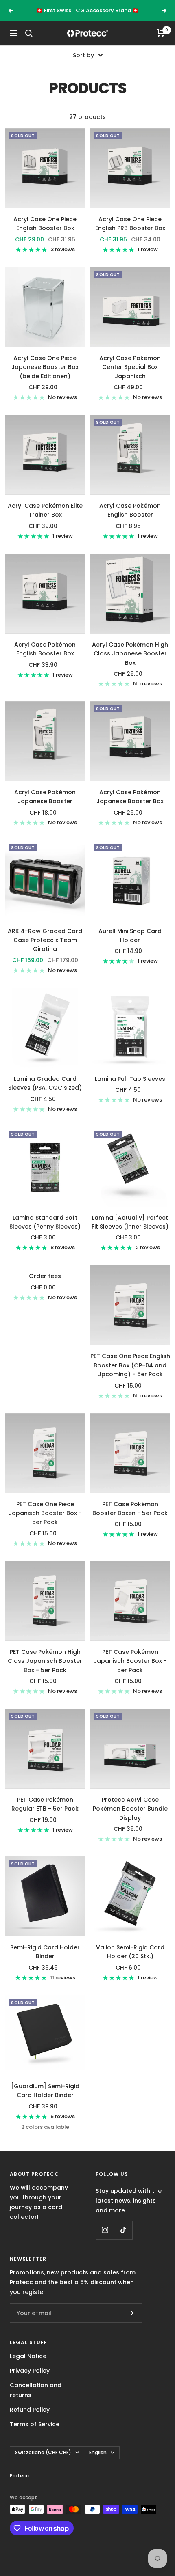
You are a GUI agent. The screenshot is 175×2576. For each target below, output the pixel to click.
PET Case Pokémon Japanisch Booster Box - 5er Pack (130, 1670)
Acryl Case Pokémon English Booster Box (45, 658)
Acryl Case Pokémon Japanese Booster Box (130, 806)
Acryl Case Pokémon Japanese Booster (45, 806)
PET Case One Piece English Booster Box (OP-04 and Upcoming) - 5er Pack (130, 1374)
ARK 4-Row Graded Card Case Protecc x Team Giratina (45, 949)
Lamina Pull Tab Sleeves (130, 1088)
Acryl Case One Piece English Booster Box (45, 233)
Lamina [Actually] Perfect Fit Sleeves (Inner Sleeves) (130, 1231)
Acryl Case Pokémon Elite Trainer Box (45, 519)
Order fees (45, 1285)
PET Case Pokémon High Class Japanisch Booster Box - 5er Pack (45, 1670)
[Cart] (161, 42)
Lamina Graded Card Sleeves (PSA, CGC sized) (45, 1092)
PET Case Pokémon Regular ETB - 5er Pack (45, 1813)
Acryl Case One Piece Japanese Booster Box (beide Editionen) (45, 376)
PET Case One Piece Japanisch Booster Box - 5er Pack (45, 1522)
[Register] (130, 2322)
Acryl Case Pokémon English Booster (130, 519)
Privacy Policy (30, 2380)
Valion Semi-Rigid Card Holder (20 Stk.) (130, 1961)
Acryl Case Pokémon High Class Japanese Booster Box (130, 663)
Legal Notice (28, 2365)
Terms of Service (35, 2433)
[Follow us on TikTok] (123, 2239)
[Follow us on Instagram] (105, 2239)
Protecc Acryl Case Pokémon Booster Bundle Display (130, 1818)
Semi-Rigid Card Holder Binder (45, 1961)
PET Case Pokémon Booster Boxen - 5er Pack (130, 1518)
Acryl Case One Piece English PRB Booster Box (130, 233)
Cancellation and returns (36, 2399)
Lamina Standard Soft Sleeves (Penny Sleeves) (45, 1231)
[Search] (29, 42)
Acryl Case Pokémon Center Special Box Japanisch (130, 376)
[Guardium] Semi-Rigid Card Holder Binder (45, 2100)
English (98, 2461)
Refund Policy (30, 2419)
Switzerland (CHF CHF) (43, 2461)
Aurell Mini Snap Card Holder (130, 944)
